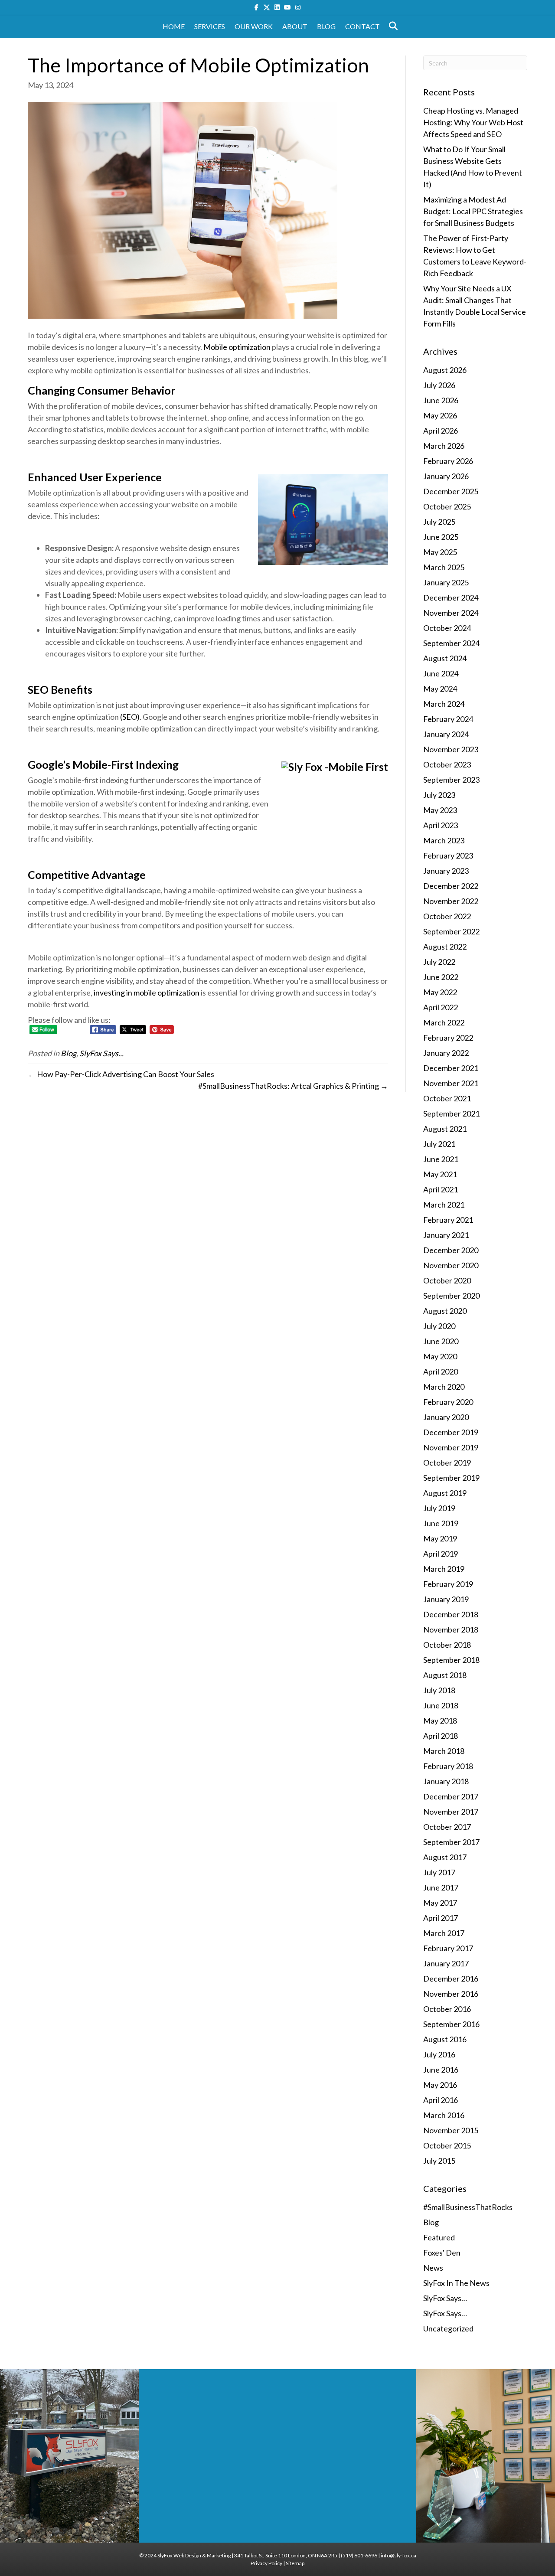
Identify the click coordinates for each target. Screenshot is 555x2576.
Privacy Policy (266, 2563)
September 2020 (451, 1296)
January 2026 (446, 476)
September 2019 (451, 1478)
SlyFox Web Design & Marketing (194, 2555)
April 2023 (441, 825)
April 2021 (441, 1189)
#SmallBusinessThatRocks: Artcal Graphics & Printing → (293, 1086)
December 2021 (451, 1068)
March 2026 (444, 446)
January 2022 (446, 1053)
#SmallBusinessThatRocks (468, 2207)
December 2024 (451, 597)
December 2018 (451, 1614)
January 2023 (446, 871)
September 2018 (451, 1660)
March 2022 (444, 1022)
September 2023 (451, 780)
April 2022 (441, 1007)
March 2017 (444, 1933)
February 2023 (448, 855)
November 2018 (451, 1629)
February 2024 (448, 719)
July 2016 (439, 2054)
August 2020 (445, 1311)
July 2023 (439, 795)
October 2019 (447, 1463)
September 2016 (451, 2024)
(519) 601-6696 (359, 2555)
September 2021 (451, 1113)
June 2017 (441, 1887)
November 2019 (451, 1447)
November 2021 (451, 1083)
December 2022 (451, 886)
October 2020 (447, 1280)
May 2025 (440, 552)
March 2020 (444, 1387)
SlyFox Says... (101, 1053)
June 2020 (441, 1341)
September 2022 (451, 931)
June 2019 (441, 1523)
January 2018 (446, 1781)
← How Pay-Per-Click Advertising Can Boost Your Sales (121, 1074)
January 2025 (446, 582)
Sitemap (295, 2563)
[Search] (391, 26)
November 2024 (451, 613)
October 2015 (447, 2145)
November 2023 (451, 749)
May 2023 (440, 810)
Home (174, 26)
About (295, 26)
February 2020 (448, 1402)
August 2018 (445, 1675)
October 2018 (447, 1645)
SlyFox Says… (445, 2298)
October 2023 (447, 764)
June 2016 (441, 2070)
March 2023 (444, 840)
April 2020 (441, 1371)
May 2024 (440, 689)
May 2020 (440, 1356)
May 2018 (440, 1721)
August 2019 (445, 1493)
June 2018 (441, 1705)
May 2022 (440, 992)
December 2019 (451, 1432)
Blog (326, 26)
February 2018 (448, 1766)
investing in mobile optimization (147, 993)
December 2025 (451, 491)
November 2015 (451, 2130)
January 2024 (446, 734)
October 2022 (447, 916)
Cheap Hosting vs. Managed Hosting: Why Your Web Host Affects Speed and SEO (473, 122)
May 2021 (440, 1174)
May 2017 (440, 1903)
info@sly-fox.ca (398, 2555)
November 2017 (451, 1812)
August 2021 (445, 1129)
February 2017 (448, 1948)
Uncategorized (448, 2328)
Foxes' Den (442, 2253)
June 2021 (441, 1159)
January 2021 (446, 1235)
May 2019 (440, 1538)
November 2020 (451, 1265)
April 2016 (441, 2100)
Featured (439, 2237)
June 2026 (441, 400)
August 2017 (445, 1857)
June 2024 (441, 673)
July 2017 (439, 1872)
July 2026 (439, 385)
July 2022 (439, 962)
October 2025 (447, 506)
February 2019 (448, 1584)
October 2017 (447, 1827)
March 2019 (444, 1569)
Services (210, 26)
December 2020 (451, 1250)
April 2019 (441, 1554)
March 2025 (444, 567)
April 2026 (441, 431)
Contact (362, 26)
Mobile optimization (237, 347)
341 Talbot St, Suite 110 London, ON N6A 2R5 (286, 2555)
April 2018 (441, 1736)
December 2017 (451, 1796)
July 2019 (439, 1508)
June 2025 (441, 537)
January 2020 (446, 1417)
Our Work (254, 26)
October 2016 (447, 2009)
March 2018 (444, 1751)
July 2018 (439, 1690)
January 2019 (446, 1599)
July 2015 (439, 2161)
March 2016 (444, 2115)
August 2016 (445, 2039)
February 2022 (448, 1038)
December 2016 (451, 1979)
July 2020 (439, 1326)
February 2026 (448, 461)
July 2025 (439, 522)
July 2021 (439, 1144)
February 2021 (448, 1220)
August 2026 (445, 370)
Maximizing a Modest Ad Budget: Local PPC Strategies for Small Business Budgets (473, 211)
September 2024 (451, 643)
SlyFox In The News (456, 2283)
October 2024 (447, 628)
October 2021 (447, 1098)
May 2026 (440, 415)
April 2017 (441, 1918)
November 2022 (451, 901)
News (433, 2268)
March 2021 (444, 1205)
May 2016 (440, 2085)
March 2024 (444, 704)
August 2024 (445, 658)
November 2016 (451, 1994)
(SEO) (130, 717)
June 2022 (441, 977)
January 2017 (446, 1963)
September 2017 (451, 1842)
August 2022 (445, 947)
